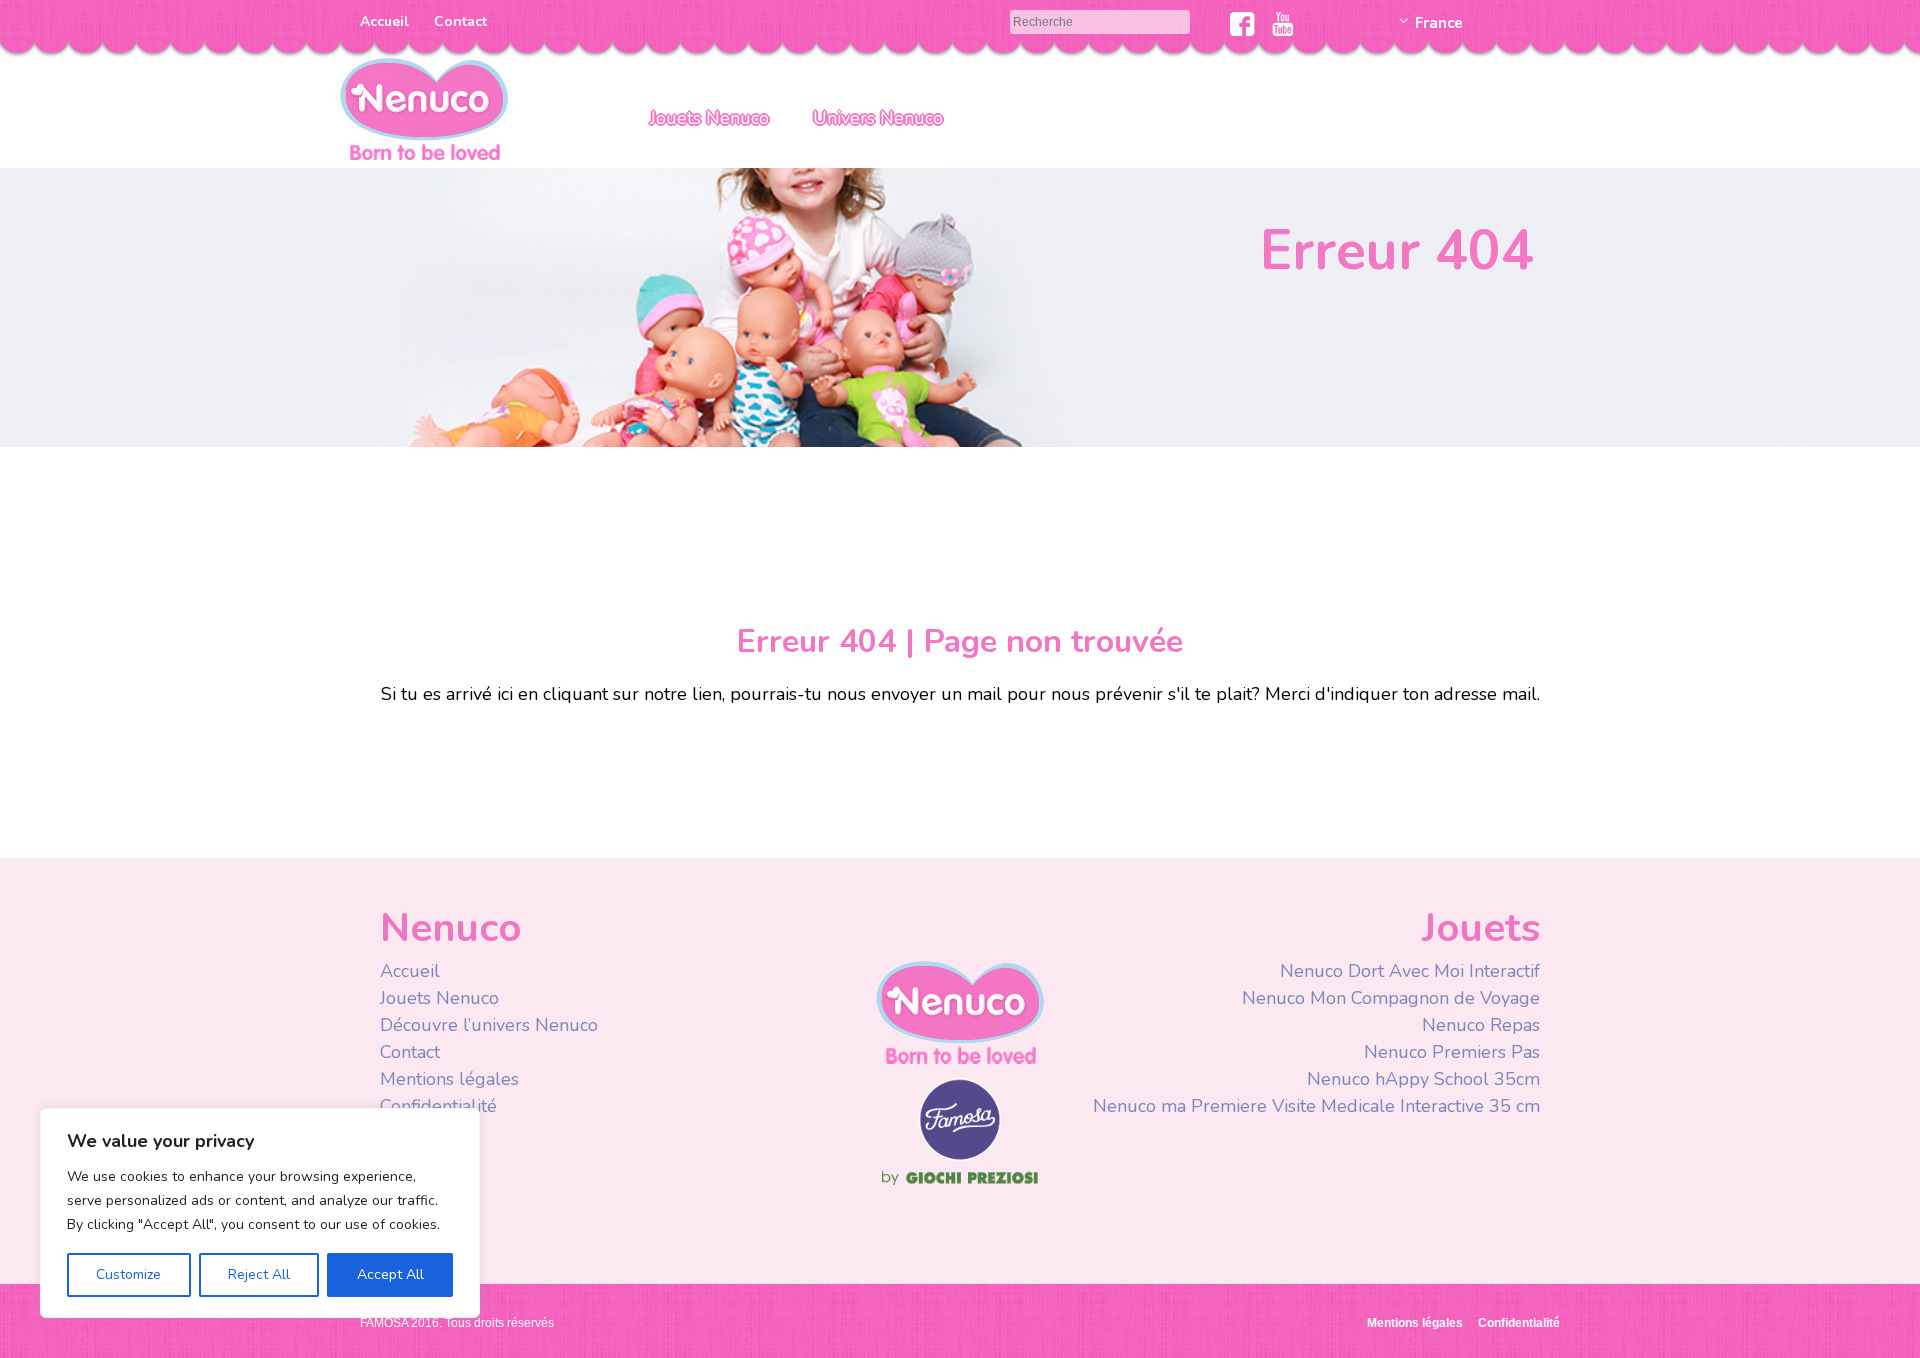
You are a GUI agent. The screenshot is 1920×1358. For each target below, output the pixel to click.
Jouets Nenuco (709, 118)
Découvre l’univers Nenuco (489, 1025)
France (1439, 23)
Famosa (960, 1156)
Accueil (384, 21)
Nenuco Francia (424, 107)
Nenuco (960, 1011)
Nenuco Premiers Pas (1452, 1052)
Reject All (259, 1274)
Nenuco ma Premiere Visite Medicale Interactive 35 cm (1316, 1106)
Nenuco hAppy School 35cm (1423, 1079)
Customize (128, 1274)
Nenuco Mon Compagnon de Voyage (1391, 998)
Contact (460, 21)
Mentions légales (449, 1079)
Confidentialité (438, 1106)
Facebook (1242, 24)
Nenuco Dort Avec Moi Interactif (1410, 971)
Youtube (1282, 24)
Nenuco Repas (1481, 1025)
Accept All (390, 1274)
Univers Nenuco (878, 118)
